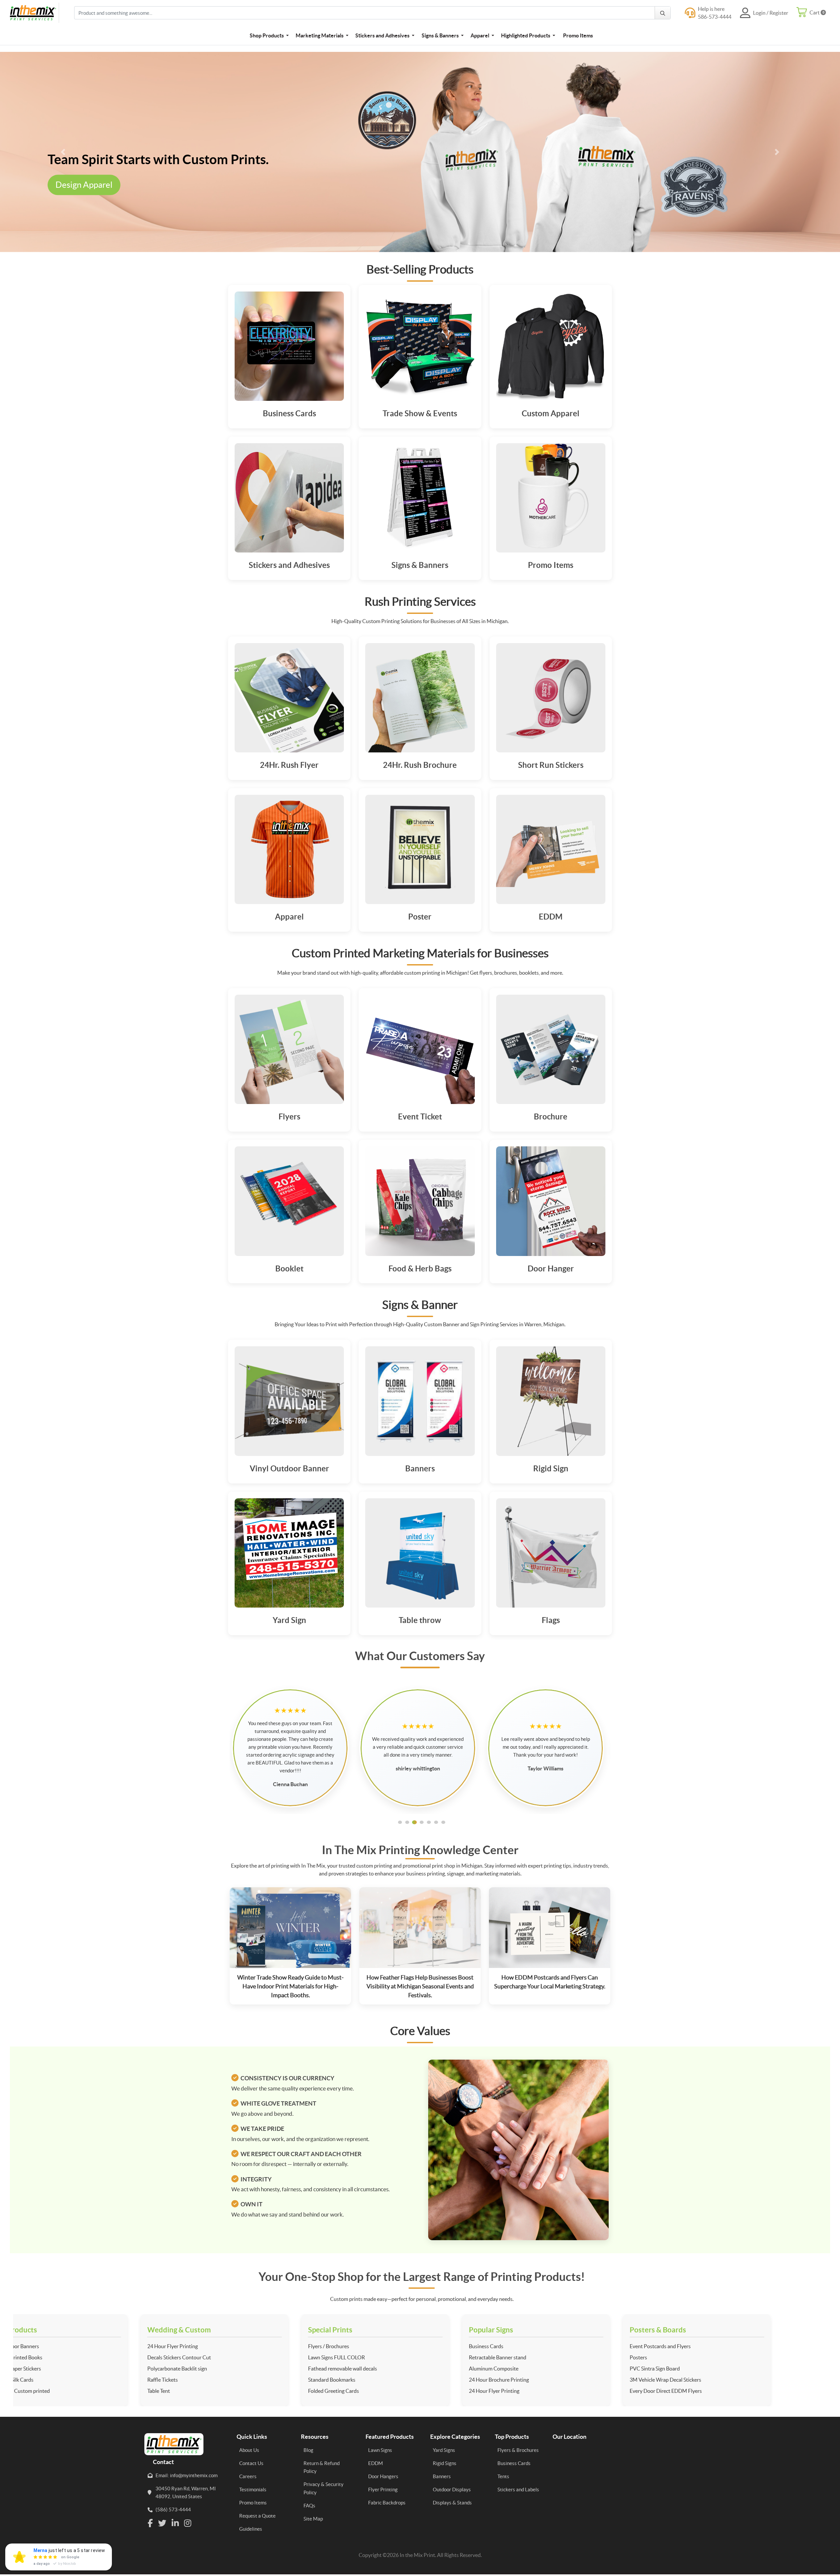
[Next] (777, 152)
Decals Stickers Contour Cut (58, 2357)
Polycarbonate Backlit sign (56, 2369)
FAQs (309, 2506)
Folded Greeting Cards (212, 2391)
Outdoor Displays (452, 2489)
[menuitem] (269, 35)
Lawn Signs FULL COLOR (215, 2357)
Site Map (313, 2519)
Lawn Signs (380, 2450)
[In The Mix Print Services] (34, 13)
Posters (517, 2357)
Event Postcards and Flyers (539, 2346)
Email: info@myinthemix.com (187, 2475)
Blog (308, 2450)
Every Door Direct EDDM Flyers (545, 2391)
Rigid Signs (445, 2463)
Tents (503, 2476)
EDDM (376, 2463)
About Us (249, 2450)
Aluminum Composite (373, 2369)
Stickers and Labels (518, 2489)
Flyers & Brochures (518, 2450)
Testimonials (253, 2489)
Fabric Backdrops (387, 2503)
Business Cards (365, 2346)
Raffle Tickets (42, 2380)
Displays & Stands (452, 2503)
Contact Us (251, 2463)
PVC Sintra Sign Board (534, 2369)
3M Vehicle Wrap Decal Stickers (544, 2380)
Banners (442, 2476)
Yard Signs (444, 2450)
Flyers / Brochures (208, 2346)
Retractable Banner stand (377, 2357)
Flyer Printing (383, 2489)
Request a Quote (257, 2516)
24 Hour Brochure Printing (378, 2380)
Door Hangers (383, 2476)
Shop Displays (123, 193)
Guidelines (251, 2529)
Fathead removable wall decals (221, 2369)
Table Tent (38, 2391)
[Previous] (63, 152)
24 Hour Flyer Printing (52, 2346)
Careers (248, 2476)
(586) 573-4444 (173, 2510)
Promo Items (253, 2503)
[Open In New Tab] (420, 152)
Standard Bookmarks (211, 2380)
